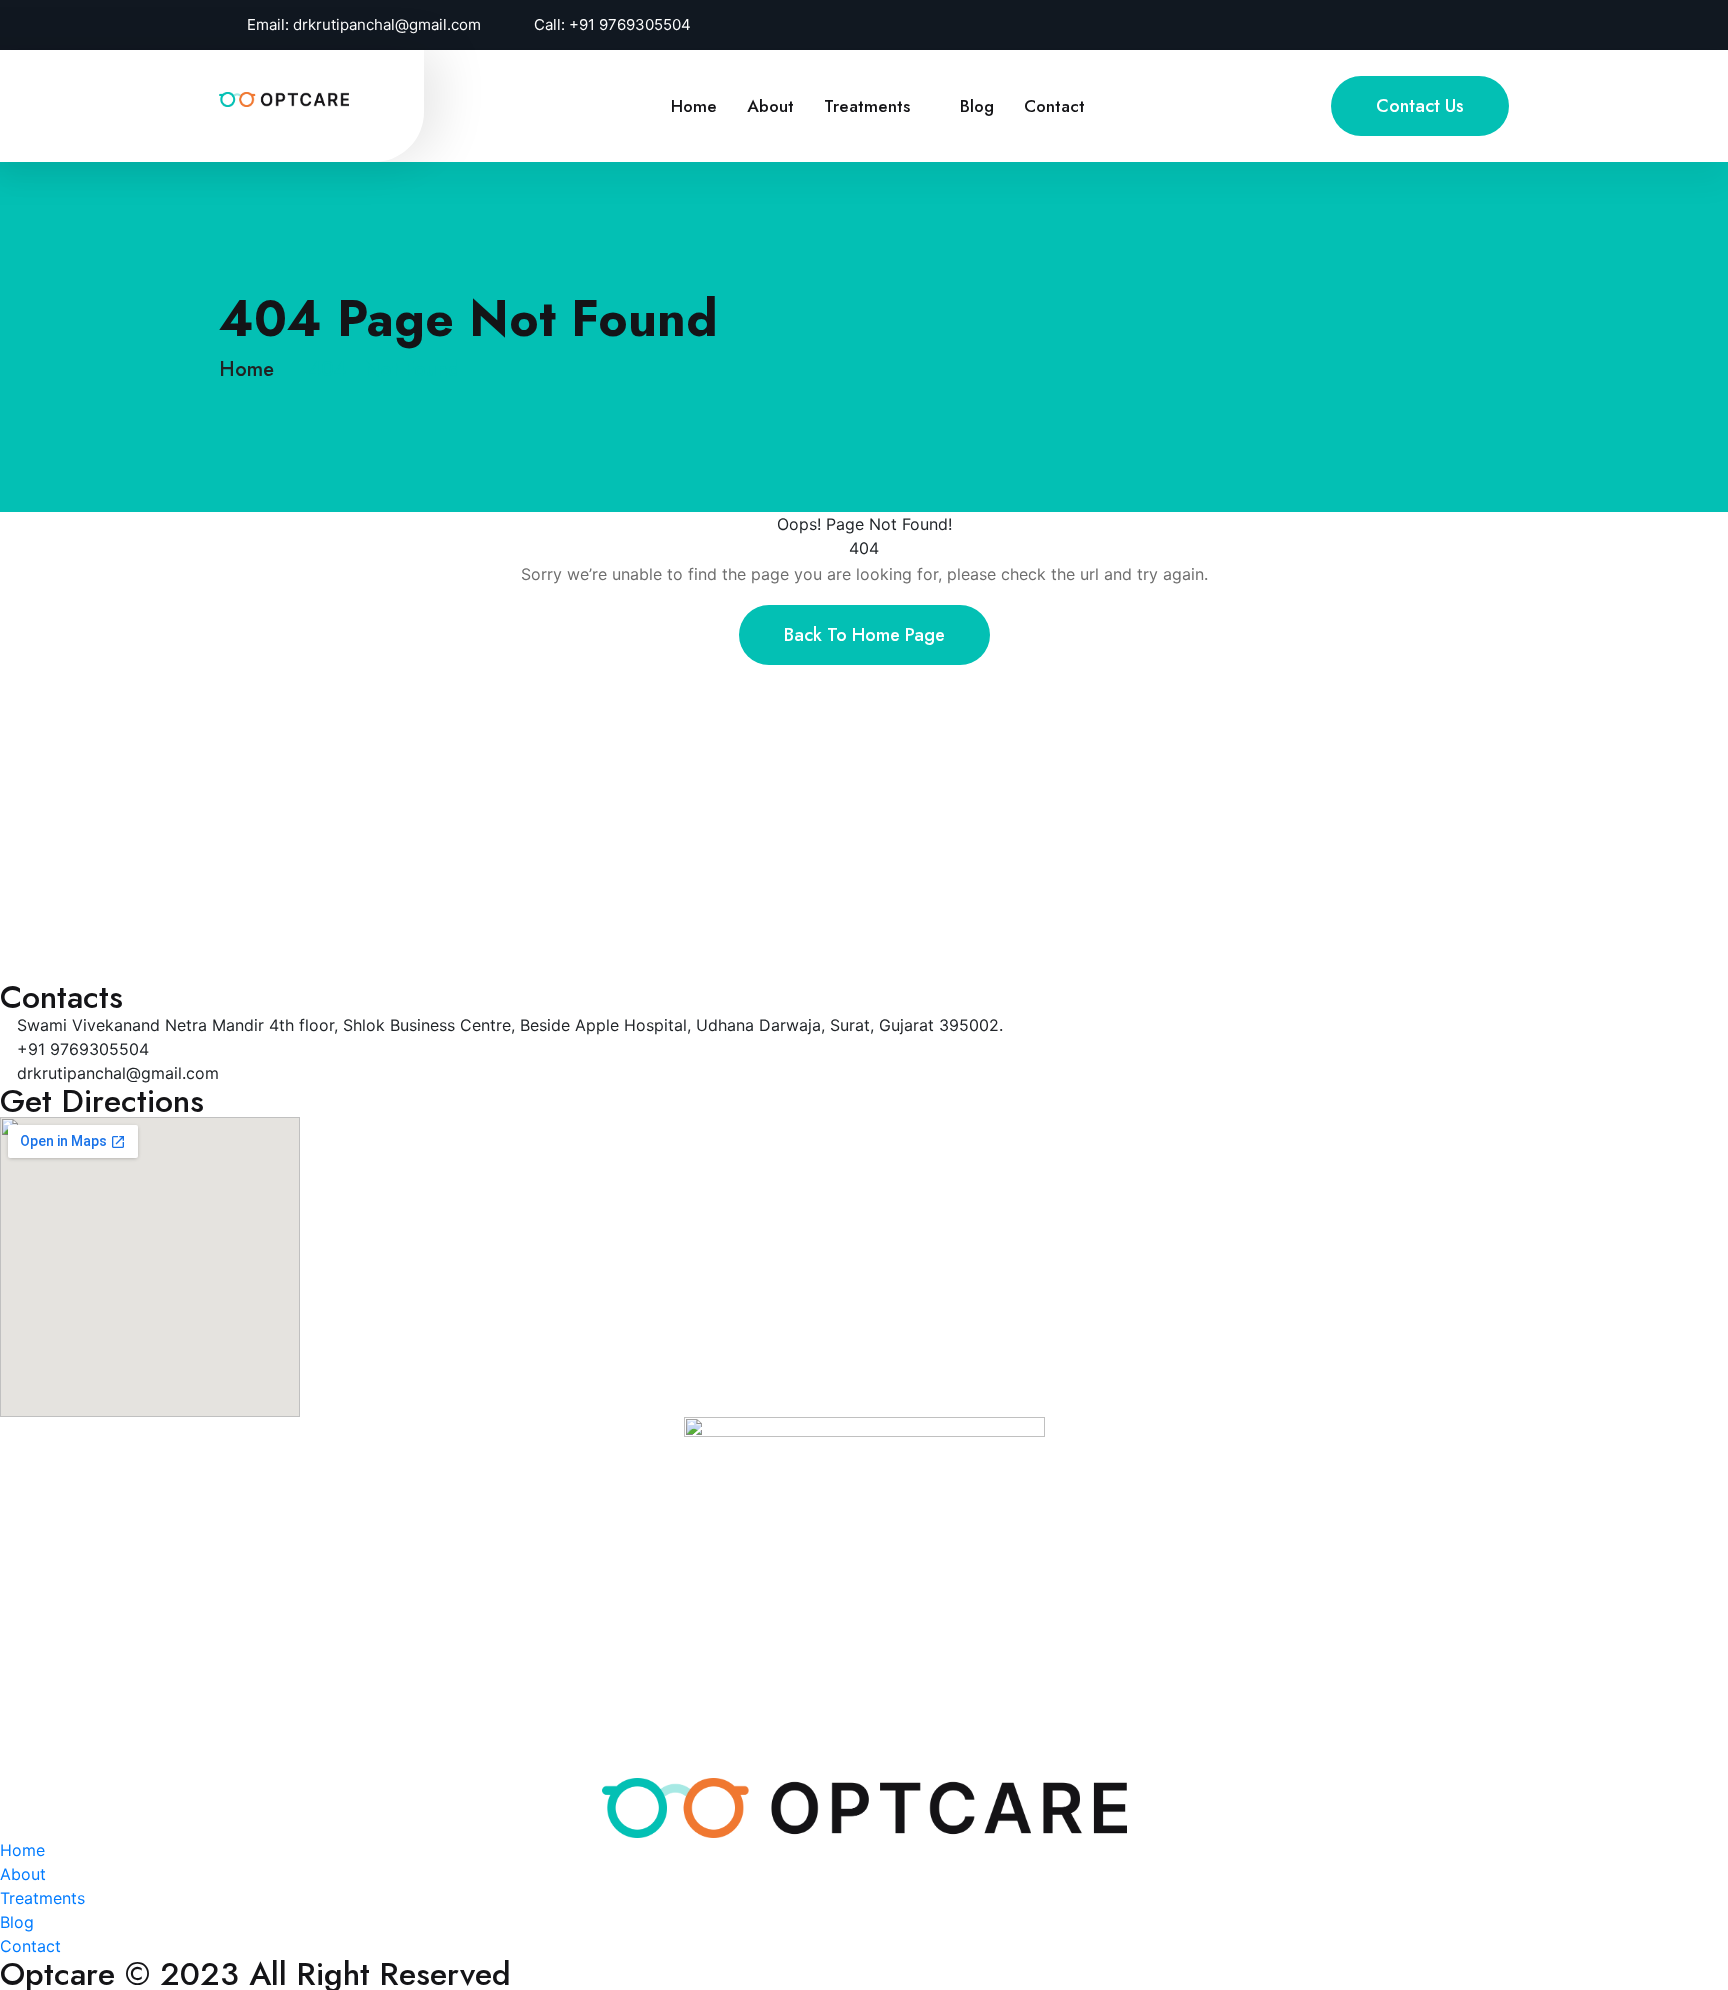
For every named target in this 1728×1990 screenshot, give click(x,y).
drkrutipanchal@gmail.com (387, 24)
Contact (1054, 106)
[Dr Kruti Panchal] (284, 98)
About (770, 106)
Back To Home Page (864, 635)
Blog (977, 106)
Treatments (867, 106)
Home (694, 106)
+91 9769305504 (630, 24)
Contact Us (1420, 106)
